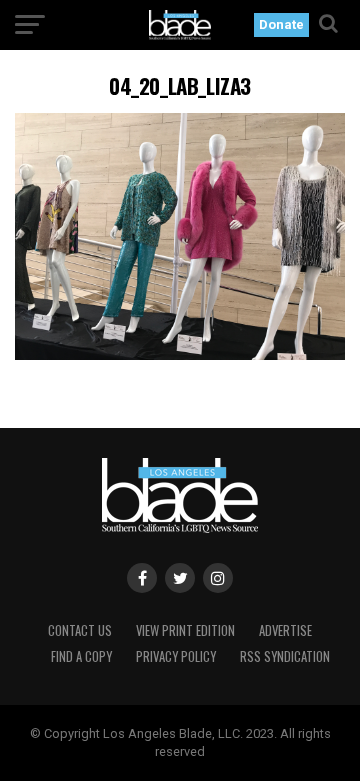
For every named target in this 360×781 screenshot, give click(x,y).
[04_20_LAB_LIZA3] (180, 354)
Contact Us (80, 630)
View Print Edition (185, 630)
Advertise (285, 630)
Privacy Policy (176, 656)
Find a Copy (81, 656)
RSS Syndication (285, 656)
